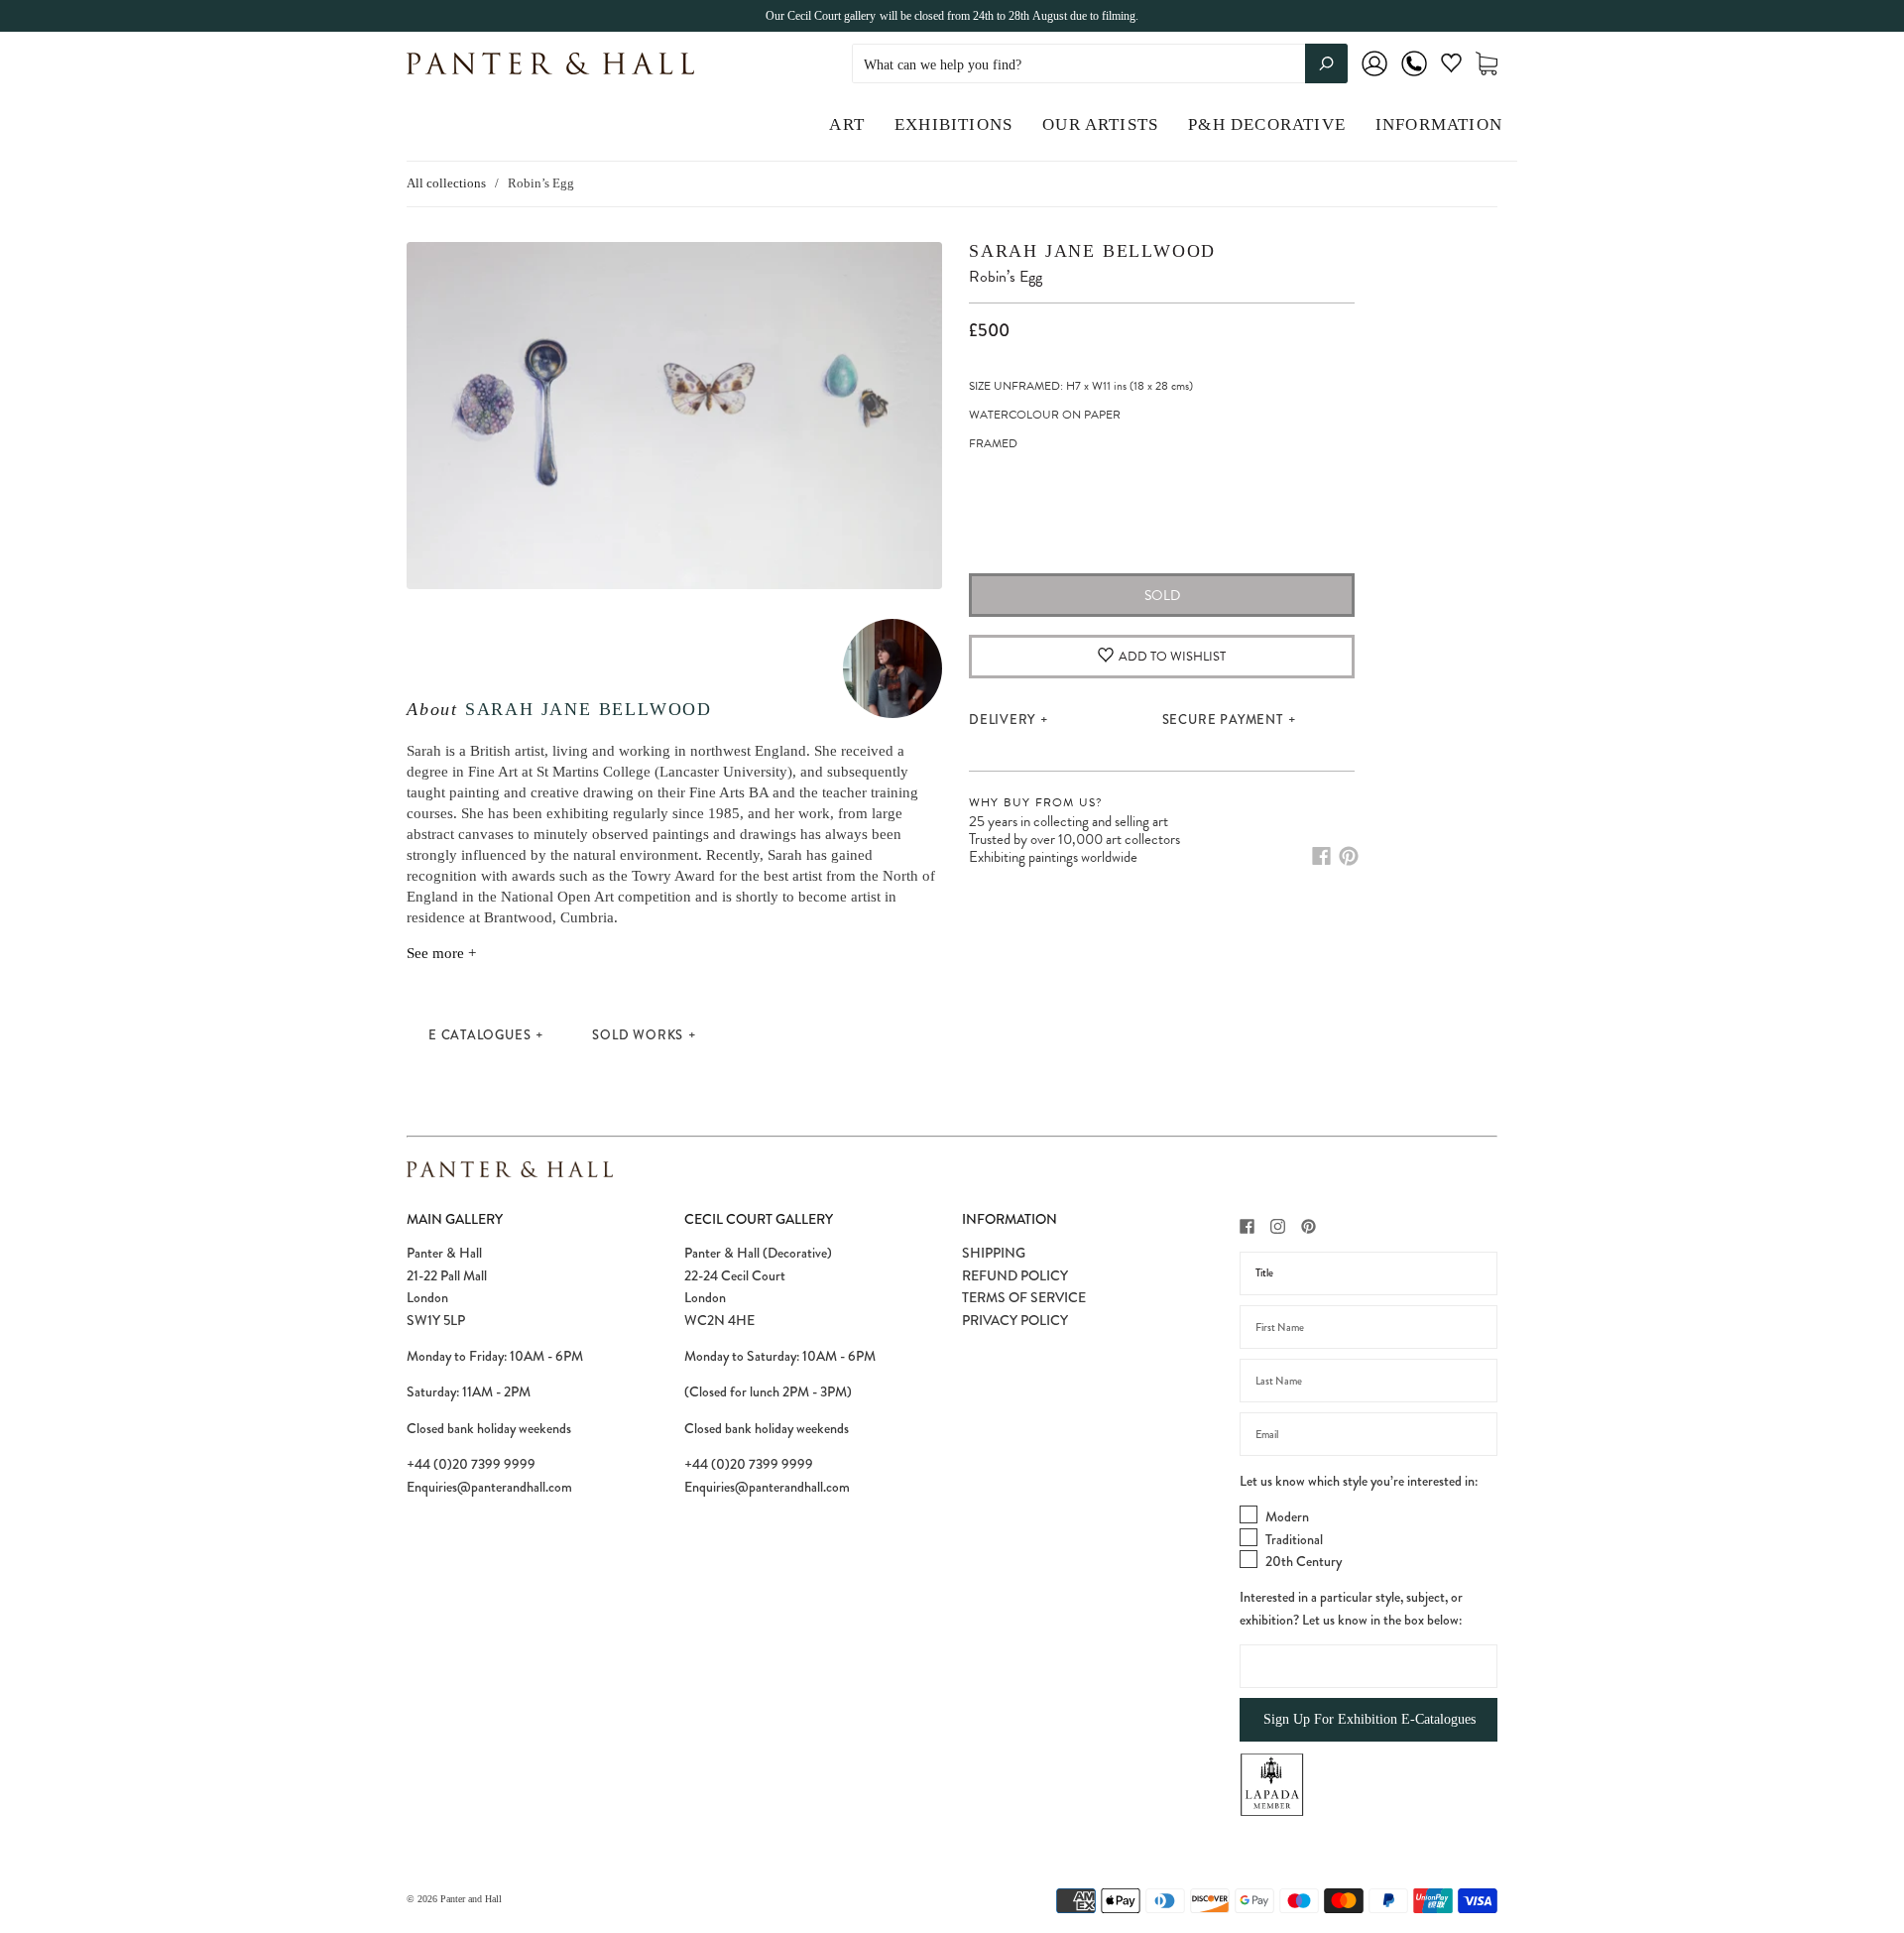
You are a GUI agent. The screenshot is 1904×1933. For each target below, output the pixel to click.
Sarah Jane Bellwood (589, 709)
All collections (446, 183)
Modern (1287, 1516)
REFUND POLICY (1015, 1275)
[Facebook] (1321, 856)
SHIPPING (994, 1253)
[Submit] (1326, 63)
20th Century (1304, 1561)
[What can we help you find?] (1100, 65)
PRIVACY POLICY (1015, 1320)
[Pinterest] (1349, 856)
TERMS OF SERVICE (1024, 1297)
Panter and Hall (471, 1899)
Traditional (1294, 1539)
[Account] (1374, 77)
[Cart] (1487, 64)
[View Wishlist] (1451, 67)
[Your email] (1368, 1434)
